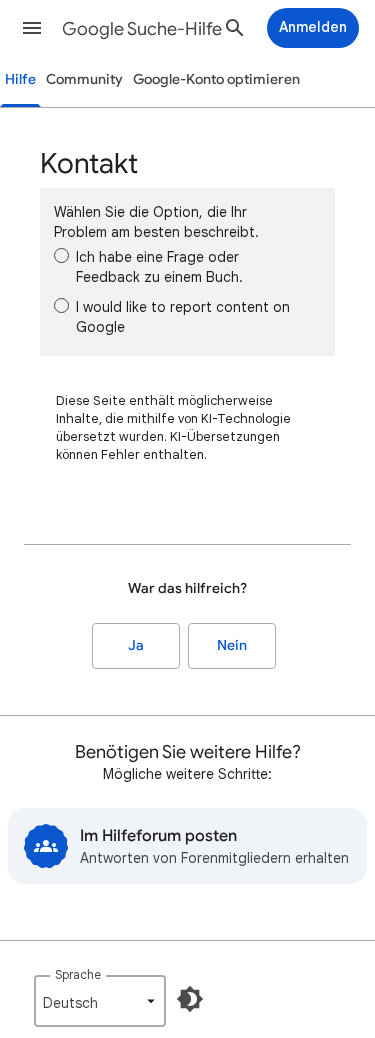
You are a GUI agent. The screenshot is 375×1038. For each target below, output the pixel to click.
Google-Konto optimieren (216, 79)
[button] (32, 28)
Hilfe (20, 79)
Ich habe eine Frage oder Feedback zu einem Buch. (159, 267)
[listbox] (100, 1001)
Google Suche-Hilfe (142, 29)
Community (84, 79)
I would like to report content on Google (183, 317)
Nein (232, 645)
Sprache (78, 974)
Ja (136, 645)
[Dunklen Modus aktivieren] (190, 999)
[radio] (61, 255)
